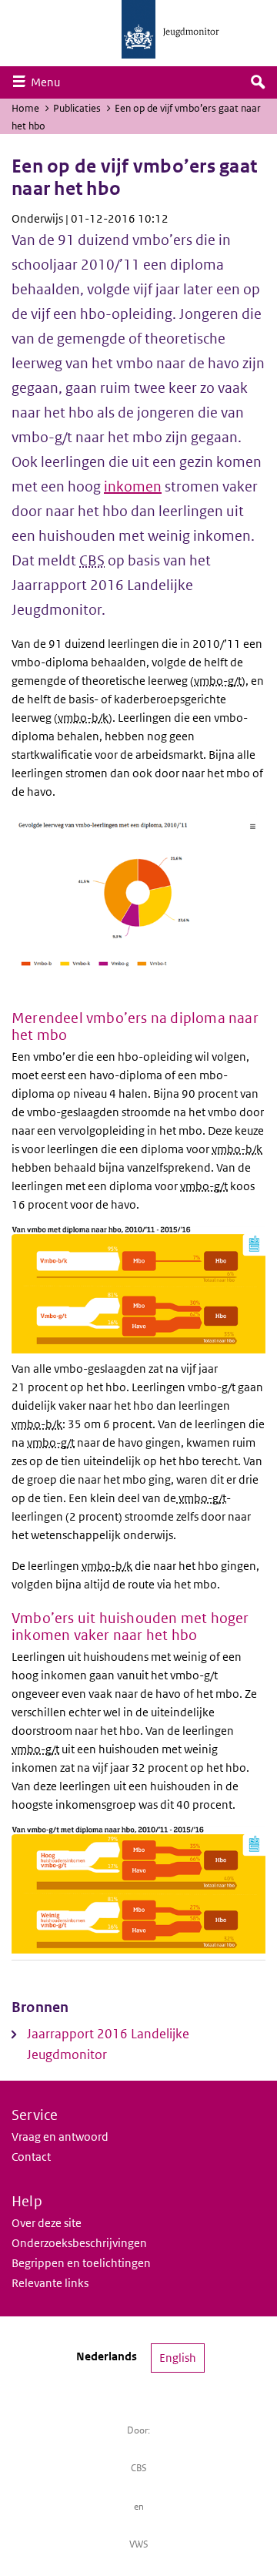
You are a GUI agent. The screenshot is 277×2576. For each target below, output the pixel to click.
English (178, 2358)
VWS (139, 2544)
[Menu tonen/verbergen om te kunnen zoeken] (258, 82)
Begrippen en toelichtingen (81, 2263)
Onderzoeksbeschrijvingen (79, 2243)
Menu (49, 82)
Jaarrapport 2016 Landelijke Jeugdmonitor (108, 2044)
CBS (139, 2468)
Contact (31, 2157)
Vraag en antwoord (60, 2137)
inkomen (133, 486)
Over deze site (47, 2223)
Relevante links (50, 2283)
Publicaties (77, 108)
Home (25, 108)
